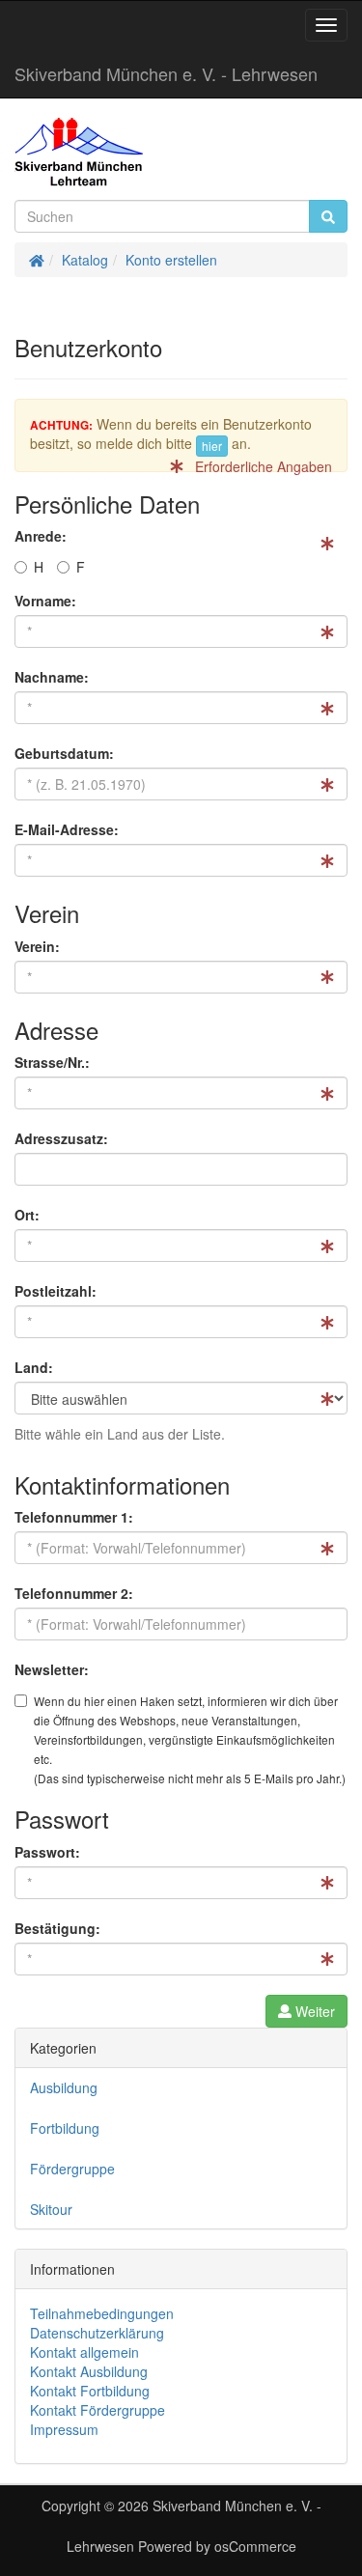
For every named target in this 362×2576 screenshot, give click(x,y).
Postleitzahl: (56, 1291)
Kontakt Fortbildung (90, 2391)
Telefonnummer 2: (74, 1593)
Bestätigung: (57, 1928)
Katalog (85, 260)
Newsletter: (52, 1669)
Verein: (37, 946)
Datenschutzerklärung (97, 2333)
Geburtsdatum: (64, 753)
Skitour (51, 2209)
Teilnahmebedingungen (102, 2313)
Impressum (64, 2429)
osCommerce (255, 2546)
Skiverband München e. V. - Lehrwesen (166, 73)
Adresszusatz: (61, 1138)
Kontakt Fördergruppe (97, 2410)
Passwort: (47, 1852)
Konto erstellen (171, 260)
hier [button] (212, 446)
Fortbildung (65, 2128)
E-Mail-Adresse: (67, 829)
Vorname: (45, 601)
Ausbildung (64, 2087)
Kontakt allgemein (84, 2352)
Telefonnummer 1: (74, 1517)
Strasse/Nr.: (52, 1062)
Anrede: (41, 536)
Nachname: (52, 677)
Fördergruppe (72, 2169)
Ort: (27, 1215)
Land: (34, 1367)
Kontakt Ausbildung (89, 2371)
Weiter (313, 2011)
